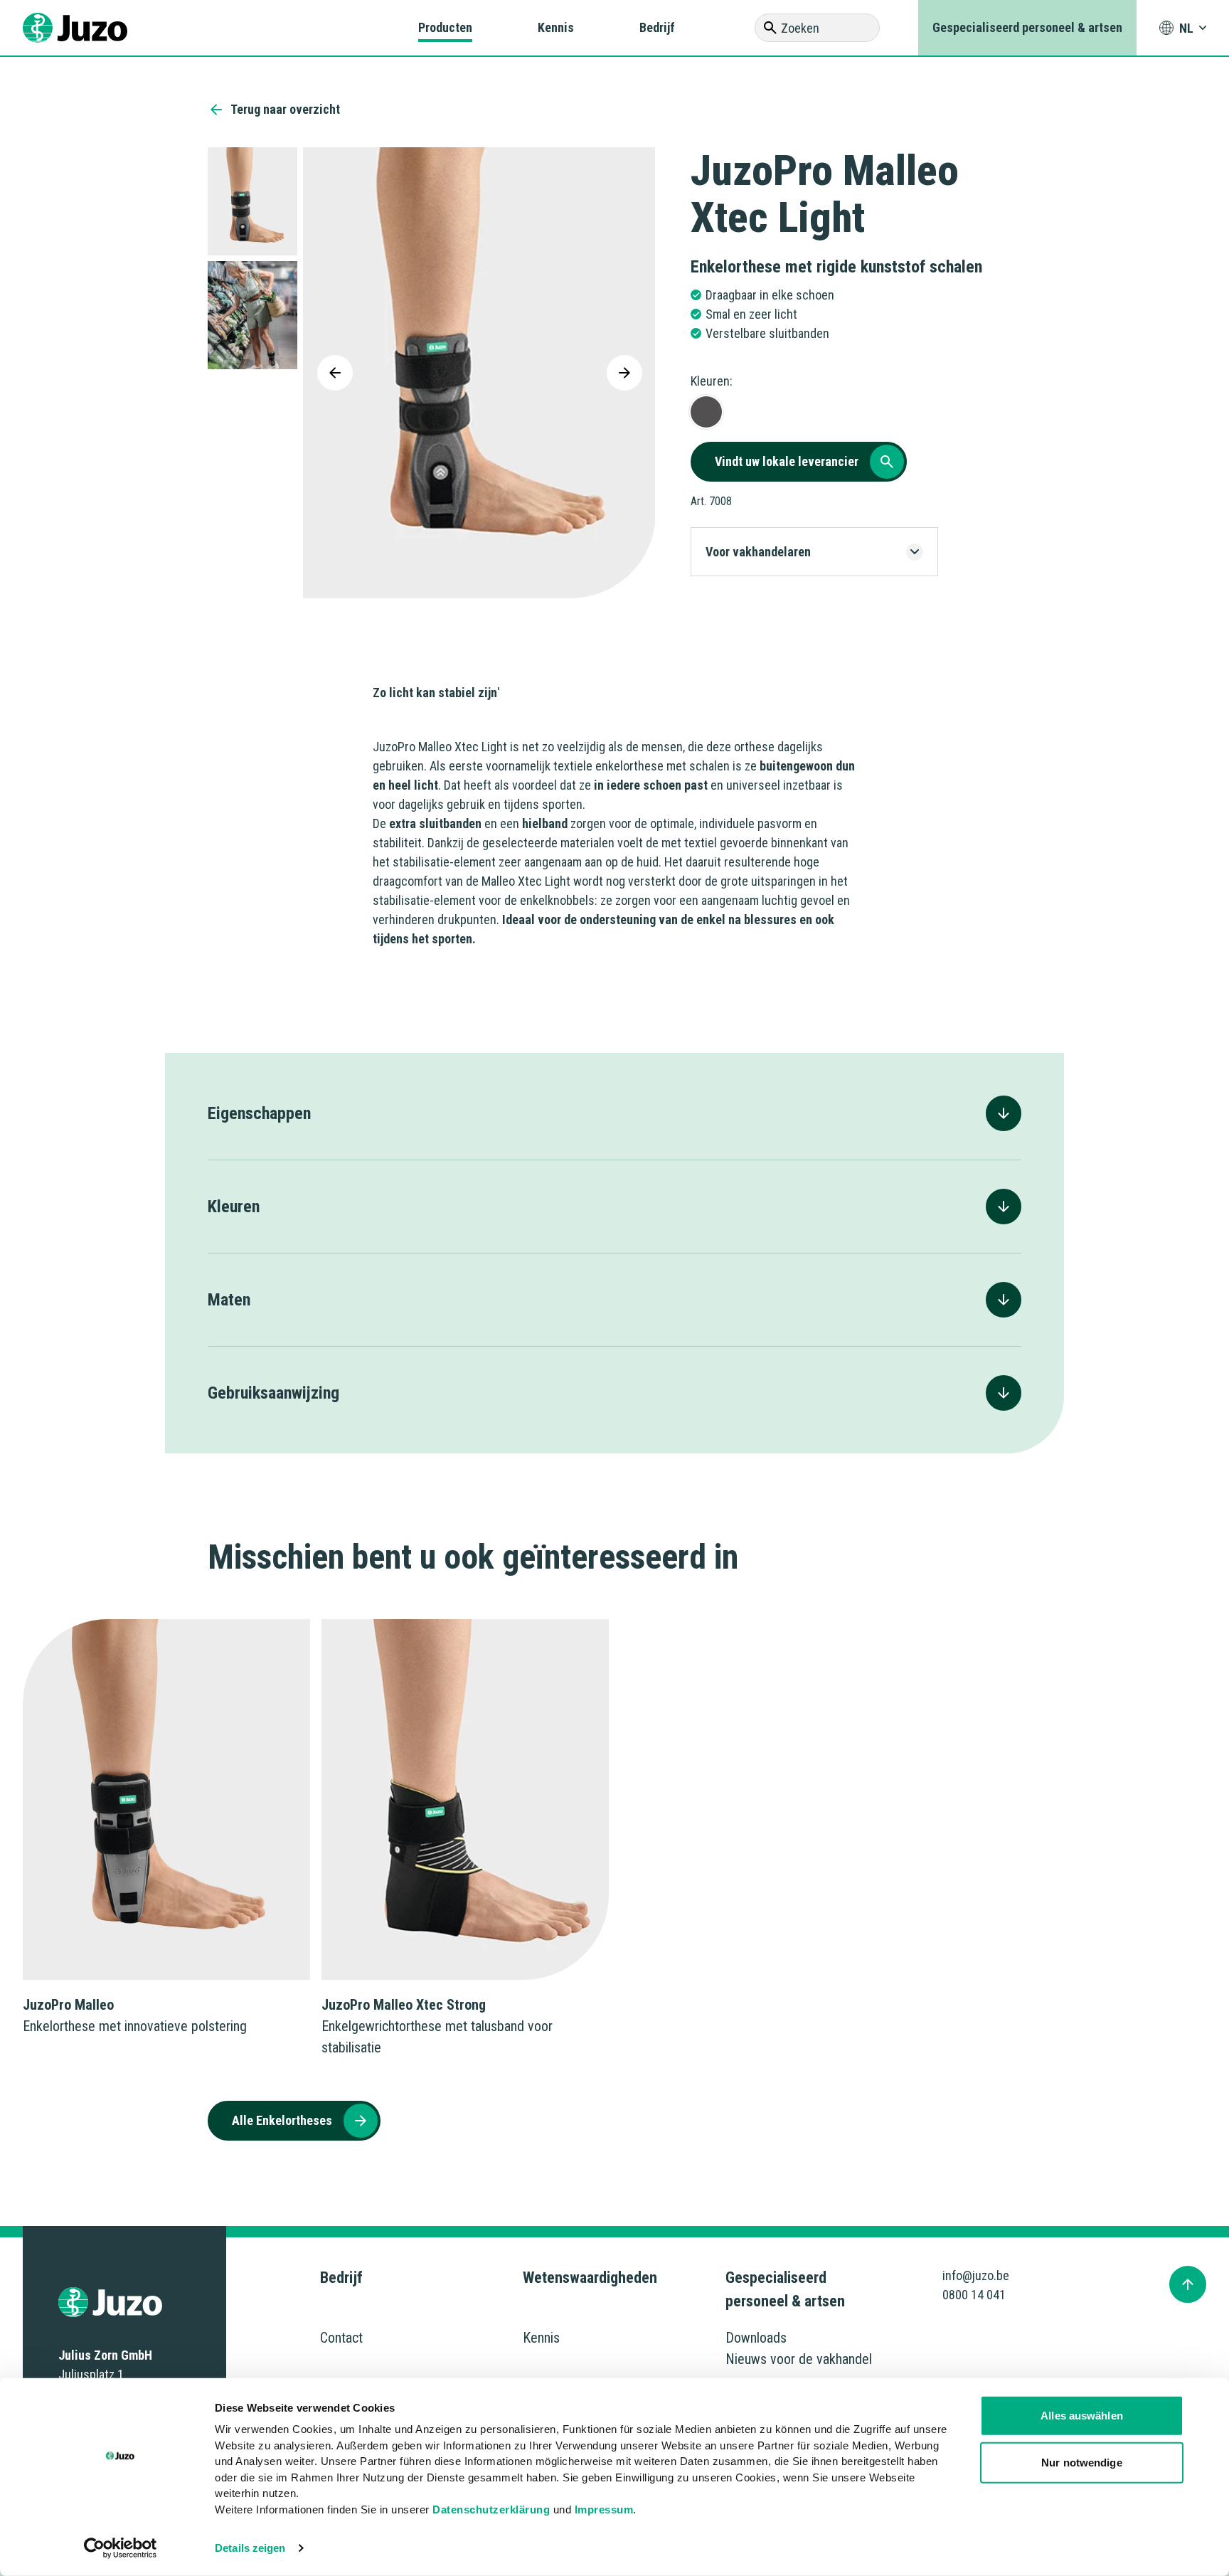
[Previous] (335, 373)
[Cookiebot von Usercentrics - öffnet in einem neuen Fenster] (121, 2548)
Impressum (604, 2509)
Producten (445, 27)
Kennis (556, 27)
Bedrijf (657, 27)
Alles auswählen (1082, 2416)
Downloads (756, 2338)
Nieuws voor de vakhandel (799, 2359)
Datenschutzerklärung (491, 2509)
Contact (341, 2338)
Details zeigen (250, 2548)
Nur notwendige (1081, 2462)
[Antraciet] (706, 412)
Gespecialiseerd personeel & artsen (1027, 27)
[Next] (624, 373)
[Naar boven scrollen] (1188, 2284)
